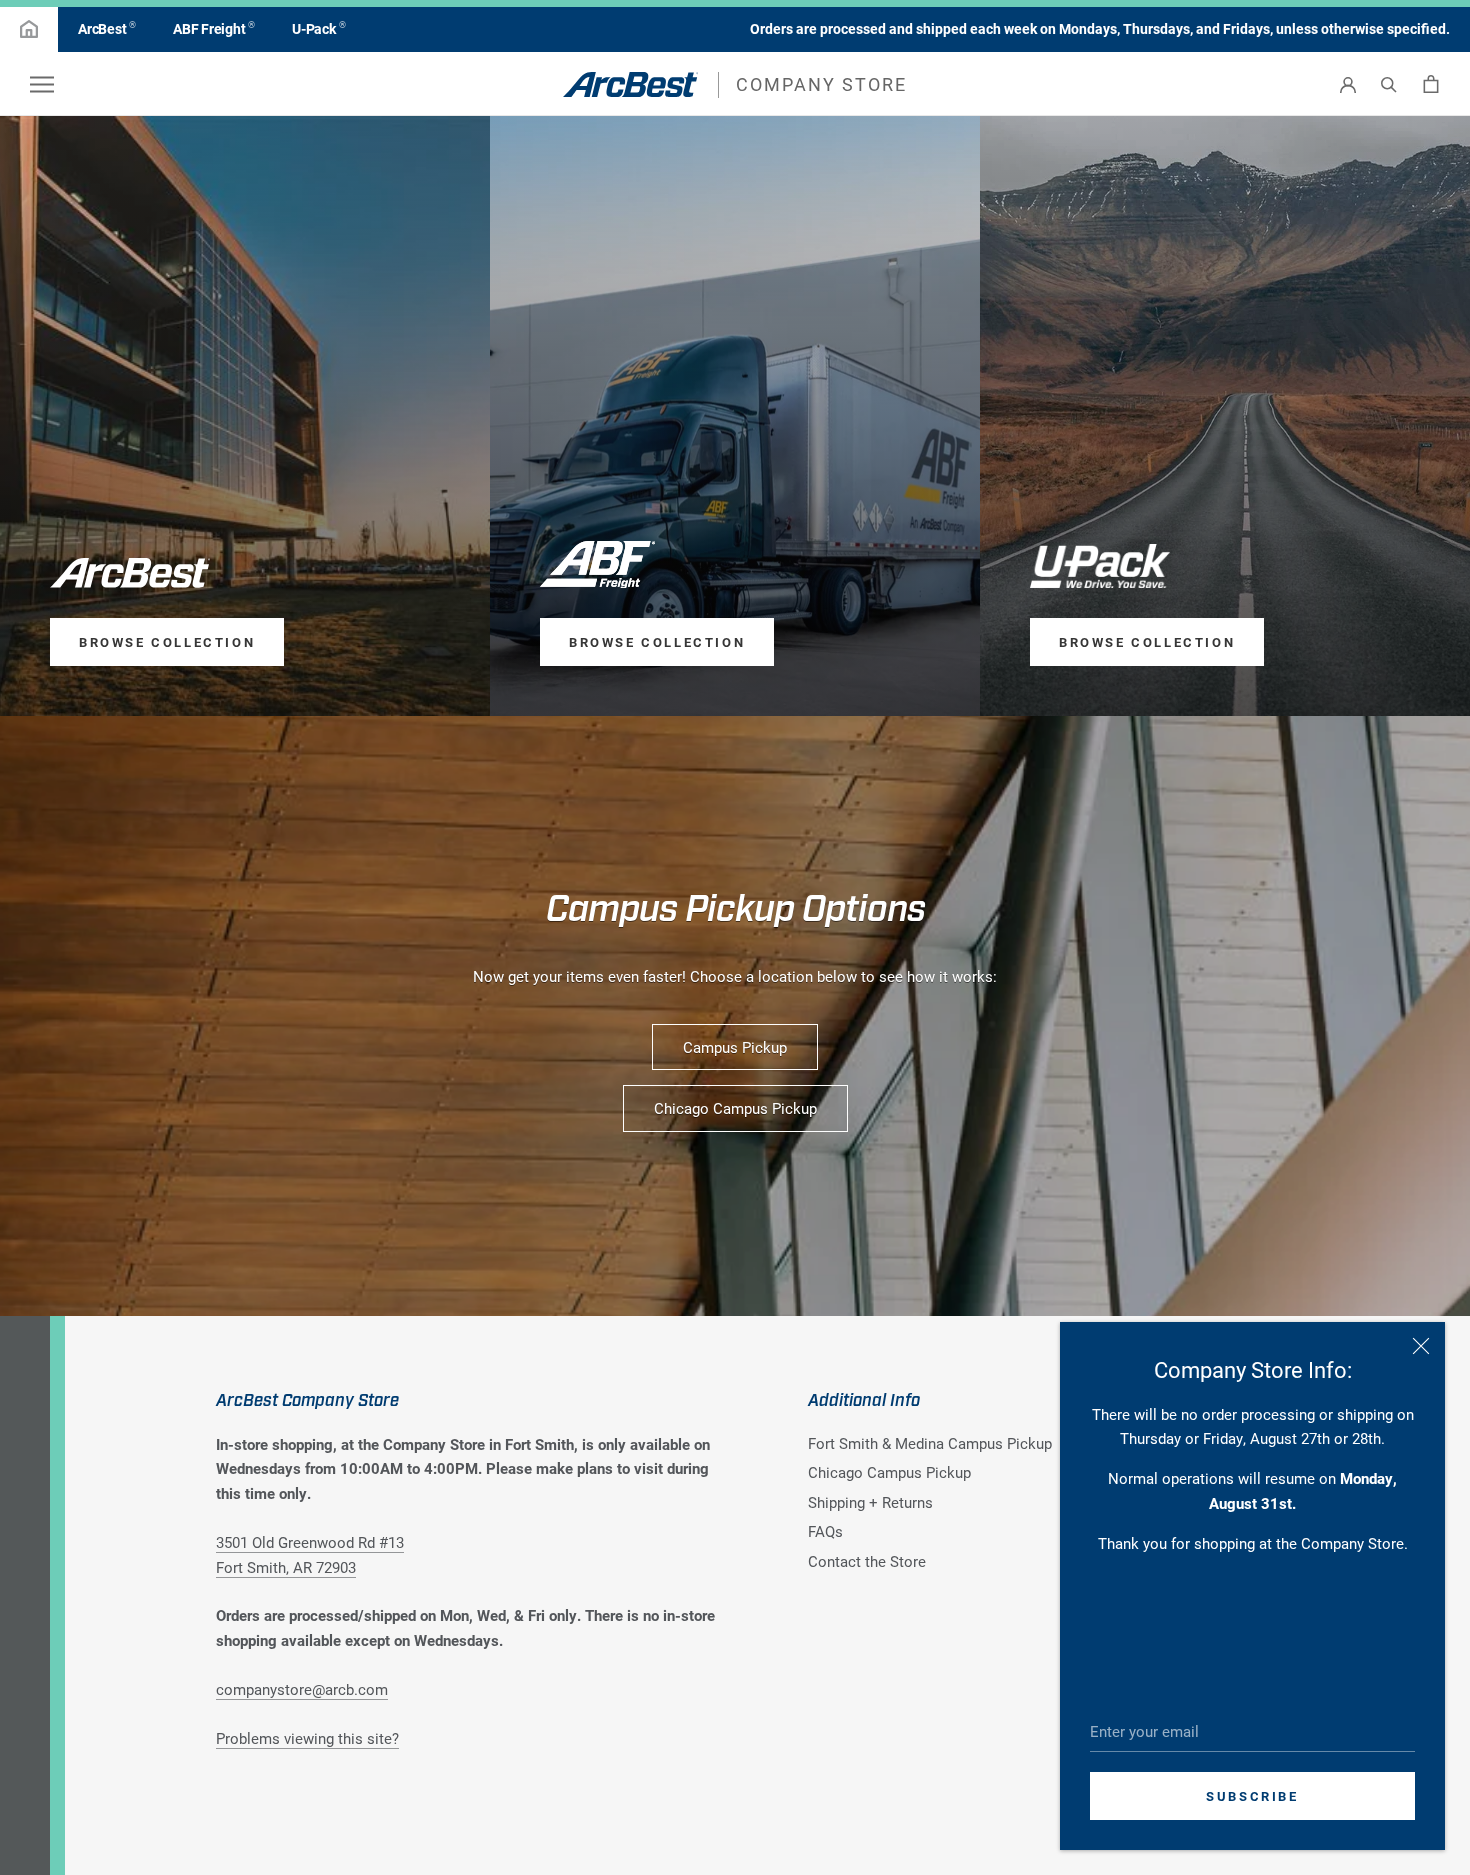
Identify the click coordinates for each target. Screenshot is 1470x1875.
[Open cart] (1431, 84)
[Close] (1421, 1346)
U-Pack (318, 28)
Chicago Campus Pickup (735, 1108)
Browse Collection (167, 642)
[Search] (1389, 84)
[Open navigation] (42, 84)
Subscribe (1252, 1796)
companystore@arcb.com (302, 1689)
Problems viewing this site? (307, 1738)
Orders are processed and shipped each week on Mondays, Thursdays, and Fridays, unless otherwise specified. (1100, 28)
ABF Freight (214, 28)
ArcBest (107, 28)
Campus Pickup (735, 1047)
